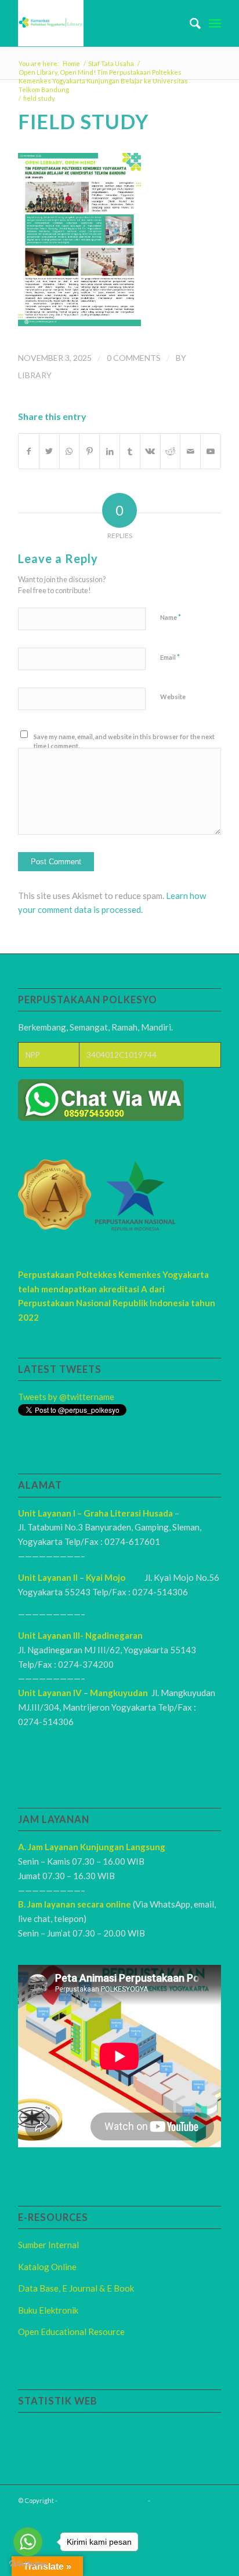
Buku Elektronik (48, 2310)
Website (173, 697)
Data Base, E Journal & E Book (76, 2288)
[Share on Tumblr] (130, 451)
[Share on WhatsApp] (70, 451)
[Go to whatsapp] (28, 2542)
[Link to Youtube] (211, 451)
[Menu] (215, 23)
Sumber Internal (48, 2245)
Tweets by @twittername (66, 1397)
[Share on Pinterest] (89, 451)
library (35, 375)
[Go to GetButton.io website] (28, 2564)
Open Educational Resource (71, 2332)
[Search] (189, 23)
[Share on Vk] (150, 451)
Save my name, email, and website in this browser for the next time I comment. (124, 741)
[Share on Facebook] (29, 451)
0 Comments (134, 358)
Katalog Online (47, 2267)
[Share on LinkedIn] (110, 451)
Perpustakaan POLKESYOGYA (103, 2500)
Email (170, 657)
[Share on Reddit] (171, 451)
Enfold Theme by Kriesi (186, 2500)
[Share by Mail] (190, 451)
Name (171, 617)
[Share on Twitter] (49, 451)
